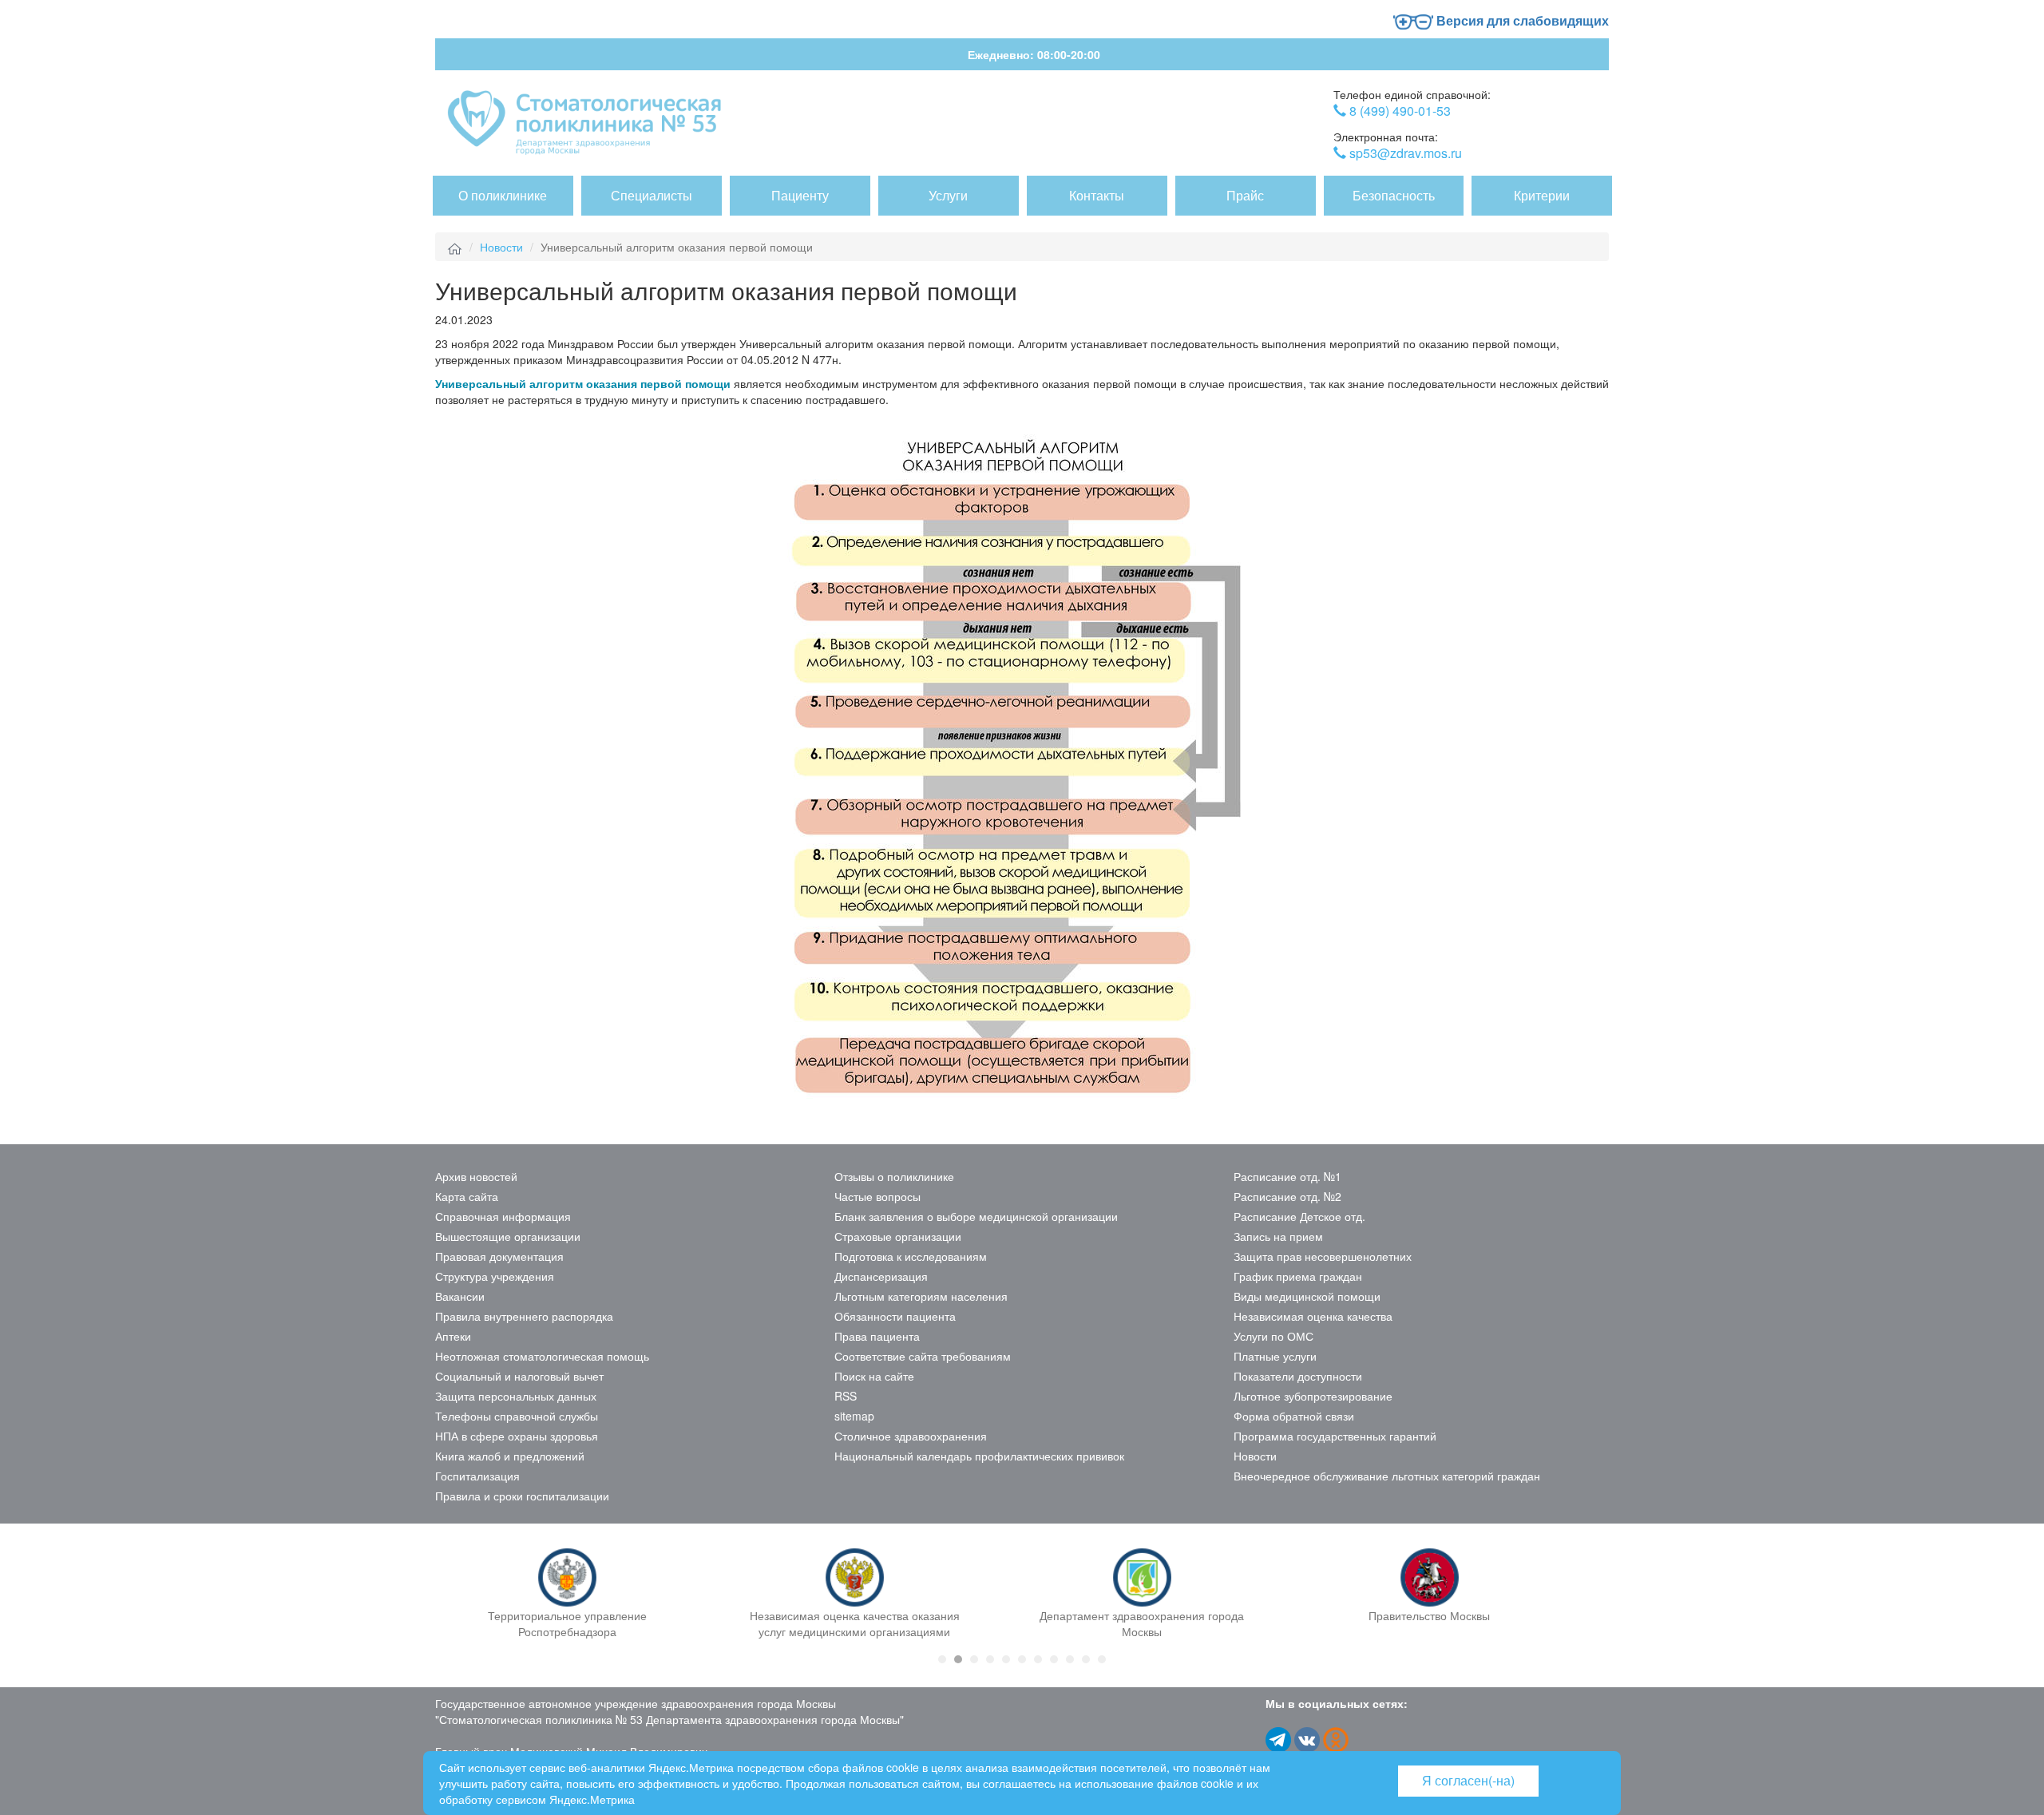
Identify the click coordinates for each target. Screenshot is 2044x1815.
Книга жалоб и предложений (510, 1456)
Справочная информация (503, 1216)
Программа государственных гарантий (1335, 1436)
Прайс (1245, 195)
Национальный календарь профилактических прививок (979, 1456)
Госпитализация (477, 1476)
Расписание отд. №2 (1287, 1196)
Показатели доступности (1298, 1376)
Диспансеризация (881, 1276)
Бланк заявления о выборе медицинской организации (976, 1216)
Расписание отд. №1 (1287, 1176)
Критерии (1542, 195)
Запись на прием (1278, 1236)
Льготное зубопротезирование (1313, 1396)
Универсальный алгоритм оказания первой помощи (583, 383)
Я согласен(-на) (1468, 1780)
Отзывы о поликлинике (894, 1176)
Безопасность (1394, 195)
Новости (501, 247)
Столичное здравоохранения (911, 1436)
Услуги (948, 195)
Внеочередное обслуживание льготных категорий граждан (1387, 1476)
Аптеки (453, 1336)
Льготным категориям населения (921, 1296)
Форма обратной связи (1294, 1416)
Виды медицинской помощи (1307, 1296)
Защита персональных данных (516, 1396)
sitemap (854, 1416)
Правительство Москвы (1429, 1615)
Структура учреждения (495, 1276)
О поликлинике (503, 195)
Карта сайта (467, 1196)
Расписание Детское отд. (1299, 1216)
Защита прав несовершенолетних (1323, 1256)
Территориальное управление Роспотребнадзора (567, 1623)
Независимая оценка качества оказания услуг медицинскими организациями (855, 1623)
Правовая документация (499, 1256)
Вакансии (460, 1296)
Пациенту (800, 195)
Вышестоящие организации (508, 1236)
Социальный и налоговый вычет (519, 1376)
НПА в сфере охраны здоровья (517, 1436)
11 (1102, 1659)
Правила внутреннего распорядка (524, 1316)
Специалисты (652, 195)
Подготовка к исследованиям (911, 1256)
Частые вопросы (877, 1196)
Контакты (1097, 195)
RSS (846, 1396)
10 (1086, 1659)
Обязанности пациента (895, 1316)
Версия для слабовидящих (1521, 20)
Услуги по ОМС (1274, 1336)
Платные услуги (1275, 1356)
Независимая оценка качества (1313, 1316)
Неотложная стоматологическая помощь (542, 1356)
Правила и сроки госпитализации (522, 1496)
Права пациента (877, 1336)
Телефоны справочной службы (517, 1416)
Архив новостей (476, 1176)
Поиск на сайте (874, 1376)
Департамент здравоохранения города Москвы (1142, 1623)
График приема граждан (1298, 1276)
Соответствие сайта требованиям (923, 1356)
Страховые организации (898, 1236)
